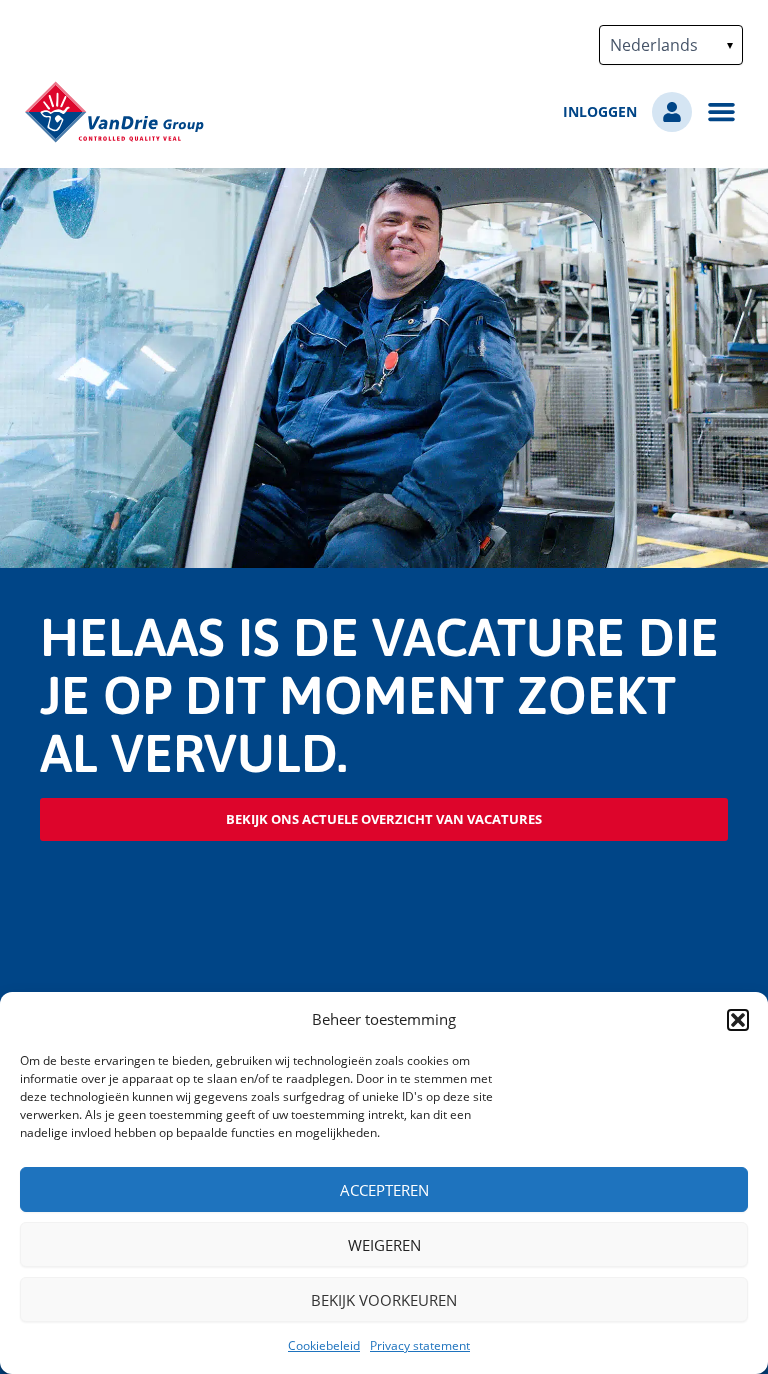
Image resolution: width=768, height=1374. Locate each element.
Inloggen (600, 112)
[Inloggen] (672, 112)
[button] (738, 1020)
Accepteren (384, 1190)
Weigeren (384, 1245)
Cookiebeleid (324, 1345)
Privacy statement (420, 1345)
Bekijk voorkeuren (384, 1300)
